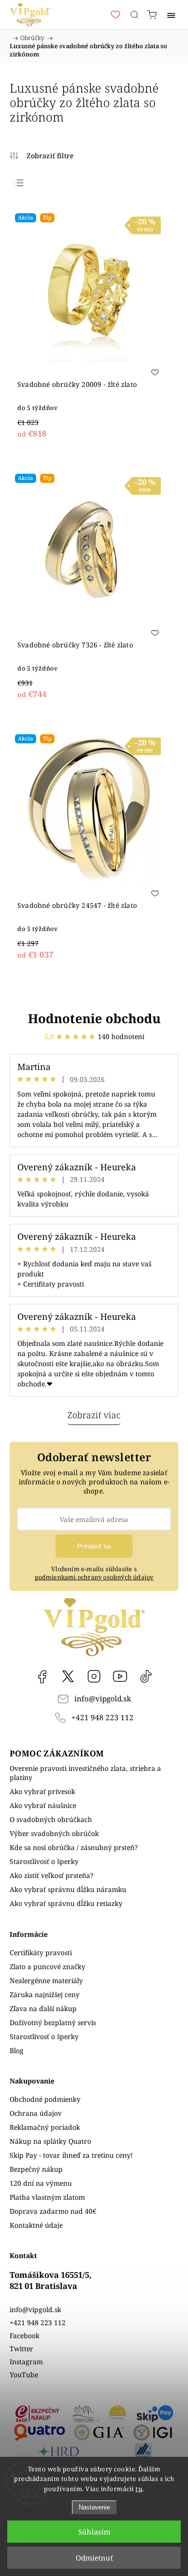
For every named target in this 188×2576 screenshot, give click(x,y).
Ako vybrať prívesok (42, 1791)
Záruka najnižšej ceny (45, 1994)
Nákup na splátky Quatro (50, 2141)
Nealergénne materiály (46, 1980)
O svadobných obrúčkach (51, 1819)
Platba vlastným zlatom (47, 2197)
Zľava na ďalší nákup (43, 2008)
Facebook (42, 1676)
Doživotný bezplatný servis (53, 2022)
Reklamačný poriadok (45, 2127)
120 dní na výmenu (41, 2183)
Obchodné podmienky (45, 2099)
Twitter (21, 2349)
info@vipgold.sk (103, 1699)
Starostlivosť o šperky (44, 1861)
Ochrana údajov (36, 2113)
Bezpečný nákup (36, 2169)
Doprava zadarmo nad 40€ (53, 2211)
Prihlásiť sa (94, 1546)
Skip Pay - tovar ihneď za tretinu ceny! (71, 2155)
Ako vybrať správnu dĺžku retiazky (66, 1903)
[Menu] (171, 14)
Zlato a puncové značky (47, 1966)
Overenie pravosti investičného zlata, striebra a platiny (85, 1773)
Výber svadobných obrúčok (54, 1833)
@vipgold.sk (146, 1676)
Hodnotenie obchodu (94, 1018)
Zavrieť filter (42, 156)
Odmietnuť (94, 2558)
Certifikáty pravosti (41, 1953)
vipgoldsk (68, 1676)
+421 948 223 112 (102, 1718)
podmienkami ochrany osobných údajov (94, 1577)
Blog (17, 2050)
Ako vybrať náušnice (43, 1805)
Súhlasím (94, 2532)
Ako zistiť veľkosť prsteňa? (52, 1875)
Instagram (94, 1676)
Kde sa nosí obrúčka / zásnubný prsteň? (74, 1847)
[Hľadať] (134, 14)
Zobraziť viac (94, 1415)
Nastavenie (94, 2507)
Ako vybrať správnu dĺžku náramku (68, 1889)
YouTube (120, 1676)
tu (139, 2489)
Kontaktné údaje (36, 2225)
